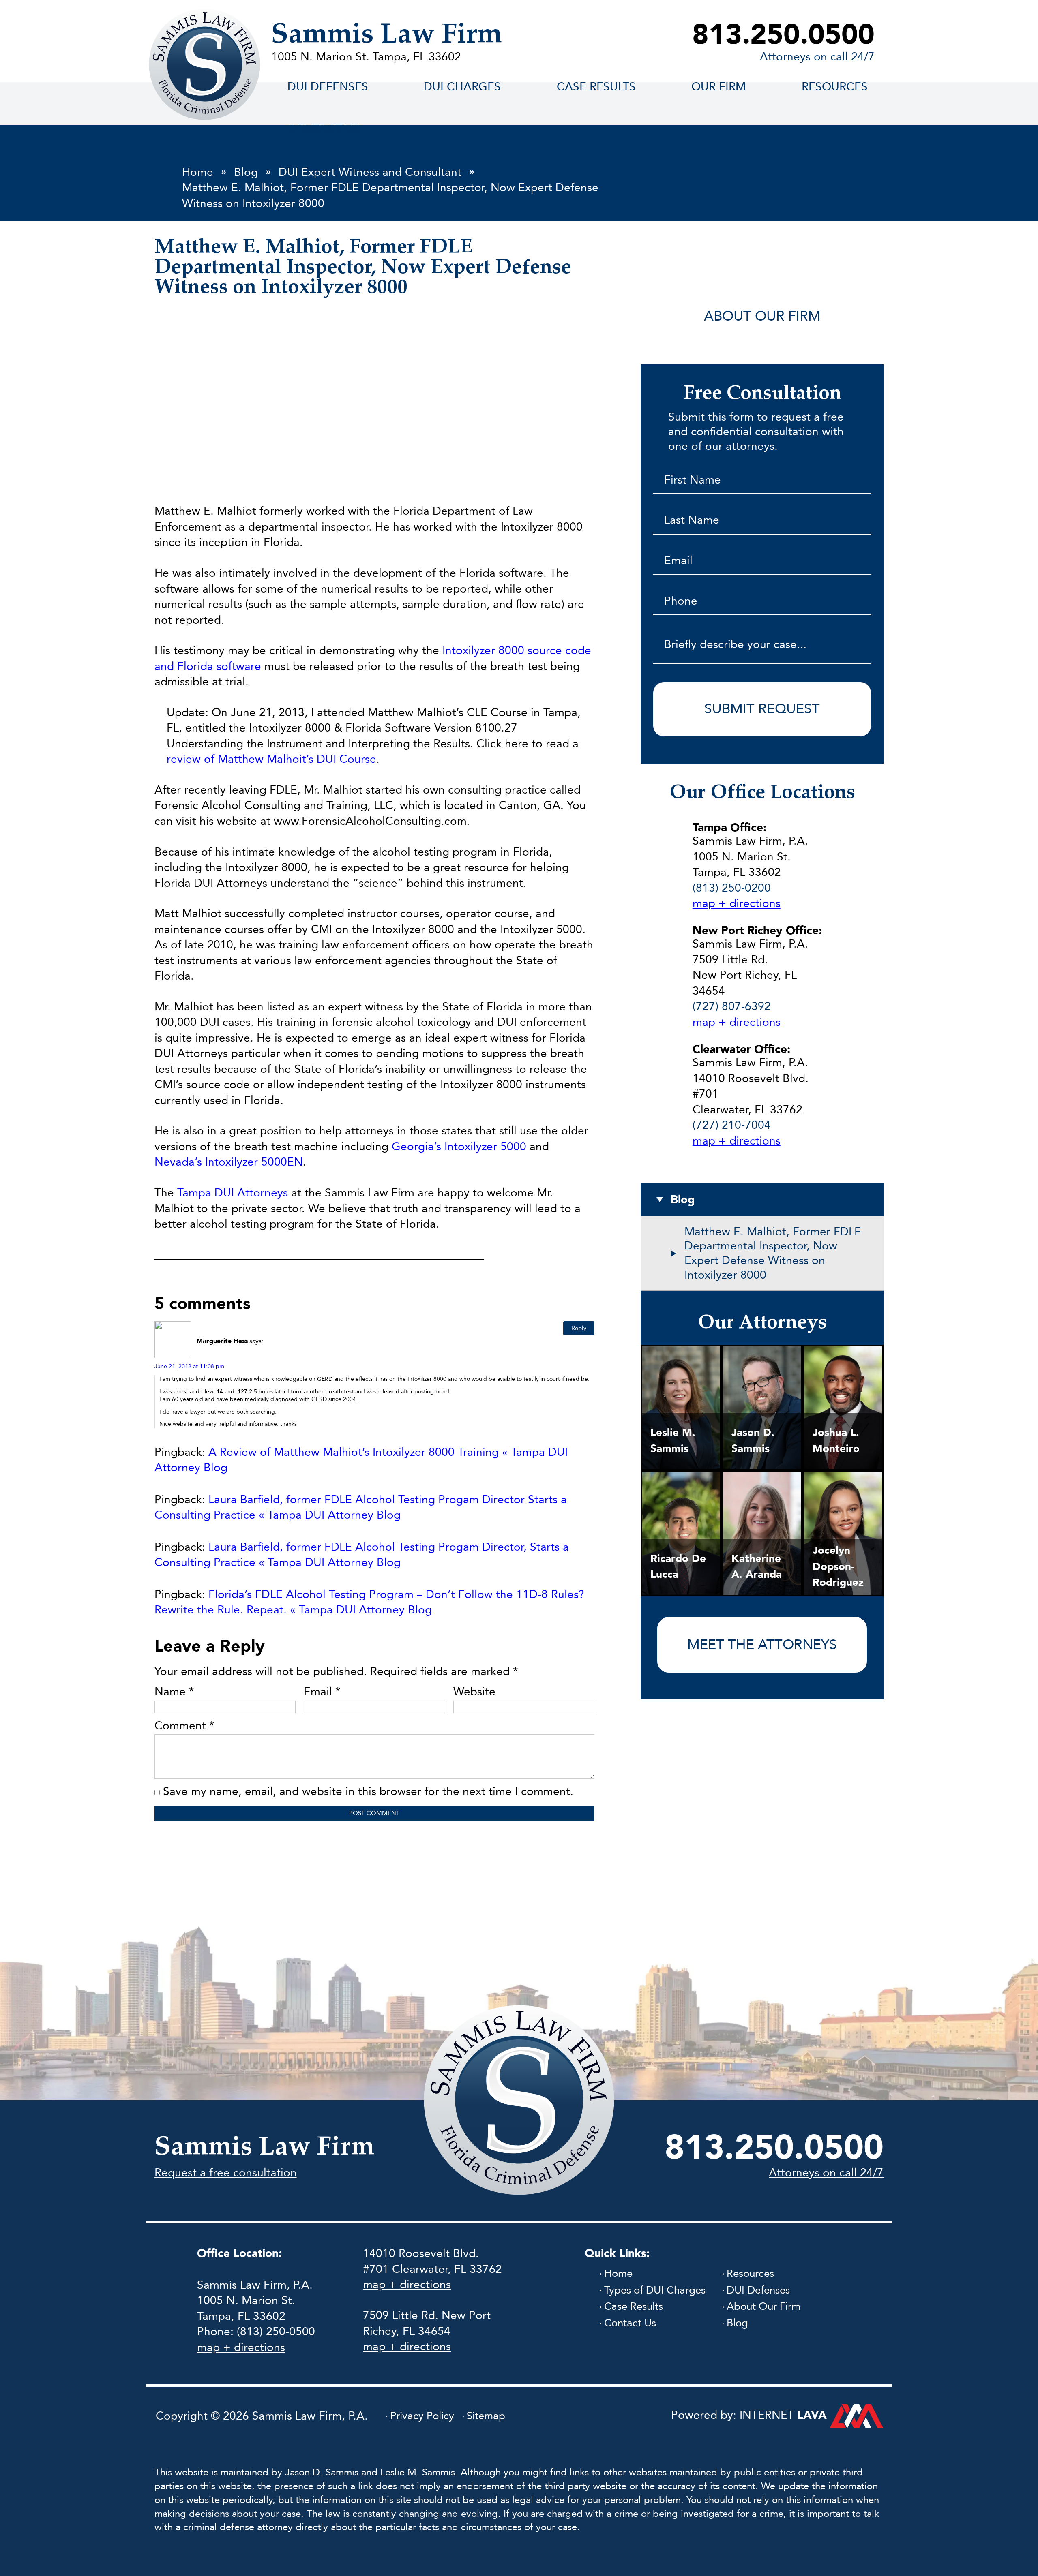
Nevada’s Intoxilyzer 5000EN (229, 1162)
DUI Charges (462, 87)
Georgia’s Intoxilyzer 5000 (459, 1147)
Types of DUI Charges (655, 2290)
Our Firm (718, 87)
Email (322, 1692)
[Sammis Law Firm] (205, 64)
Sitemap (486, 2416)
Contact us (324, 129)
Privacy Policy (422, 2416)
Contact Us (630, 2323)
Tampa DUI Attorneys (233, 1193)
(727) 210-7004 (732, 1125)
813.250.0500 (783, 35)
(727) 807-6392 (732, 1006)
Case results (596, 87)
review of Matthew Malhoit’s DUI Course (271, 759)
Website (474, 1692)
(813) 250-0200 (732, 888)
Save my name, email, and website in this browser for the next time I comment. (368, 1791)
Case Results (634, 2307)
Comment (184, 1726)
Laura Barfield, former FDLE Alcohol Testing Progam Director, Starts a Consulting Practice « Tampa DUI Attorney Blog (362, 1555)
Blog (737, 2323)
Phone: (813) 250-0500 (256, 2332)
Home (618, 2274)
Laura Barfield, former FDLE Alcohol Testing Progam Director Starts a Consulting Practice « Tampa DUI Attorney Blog (361, 1507)
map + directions (737, 903)
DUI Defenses (328, 87)
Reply (579, 1328)
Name (174, 1692)
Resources (835, 87)
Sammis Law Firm (387, 35)
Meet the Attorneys (762, 1645)
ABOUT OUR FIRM (762, 316)
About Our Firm (763, 2307)
